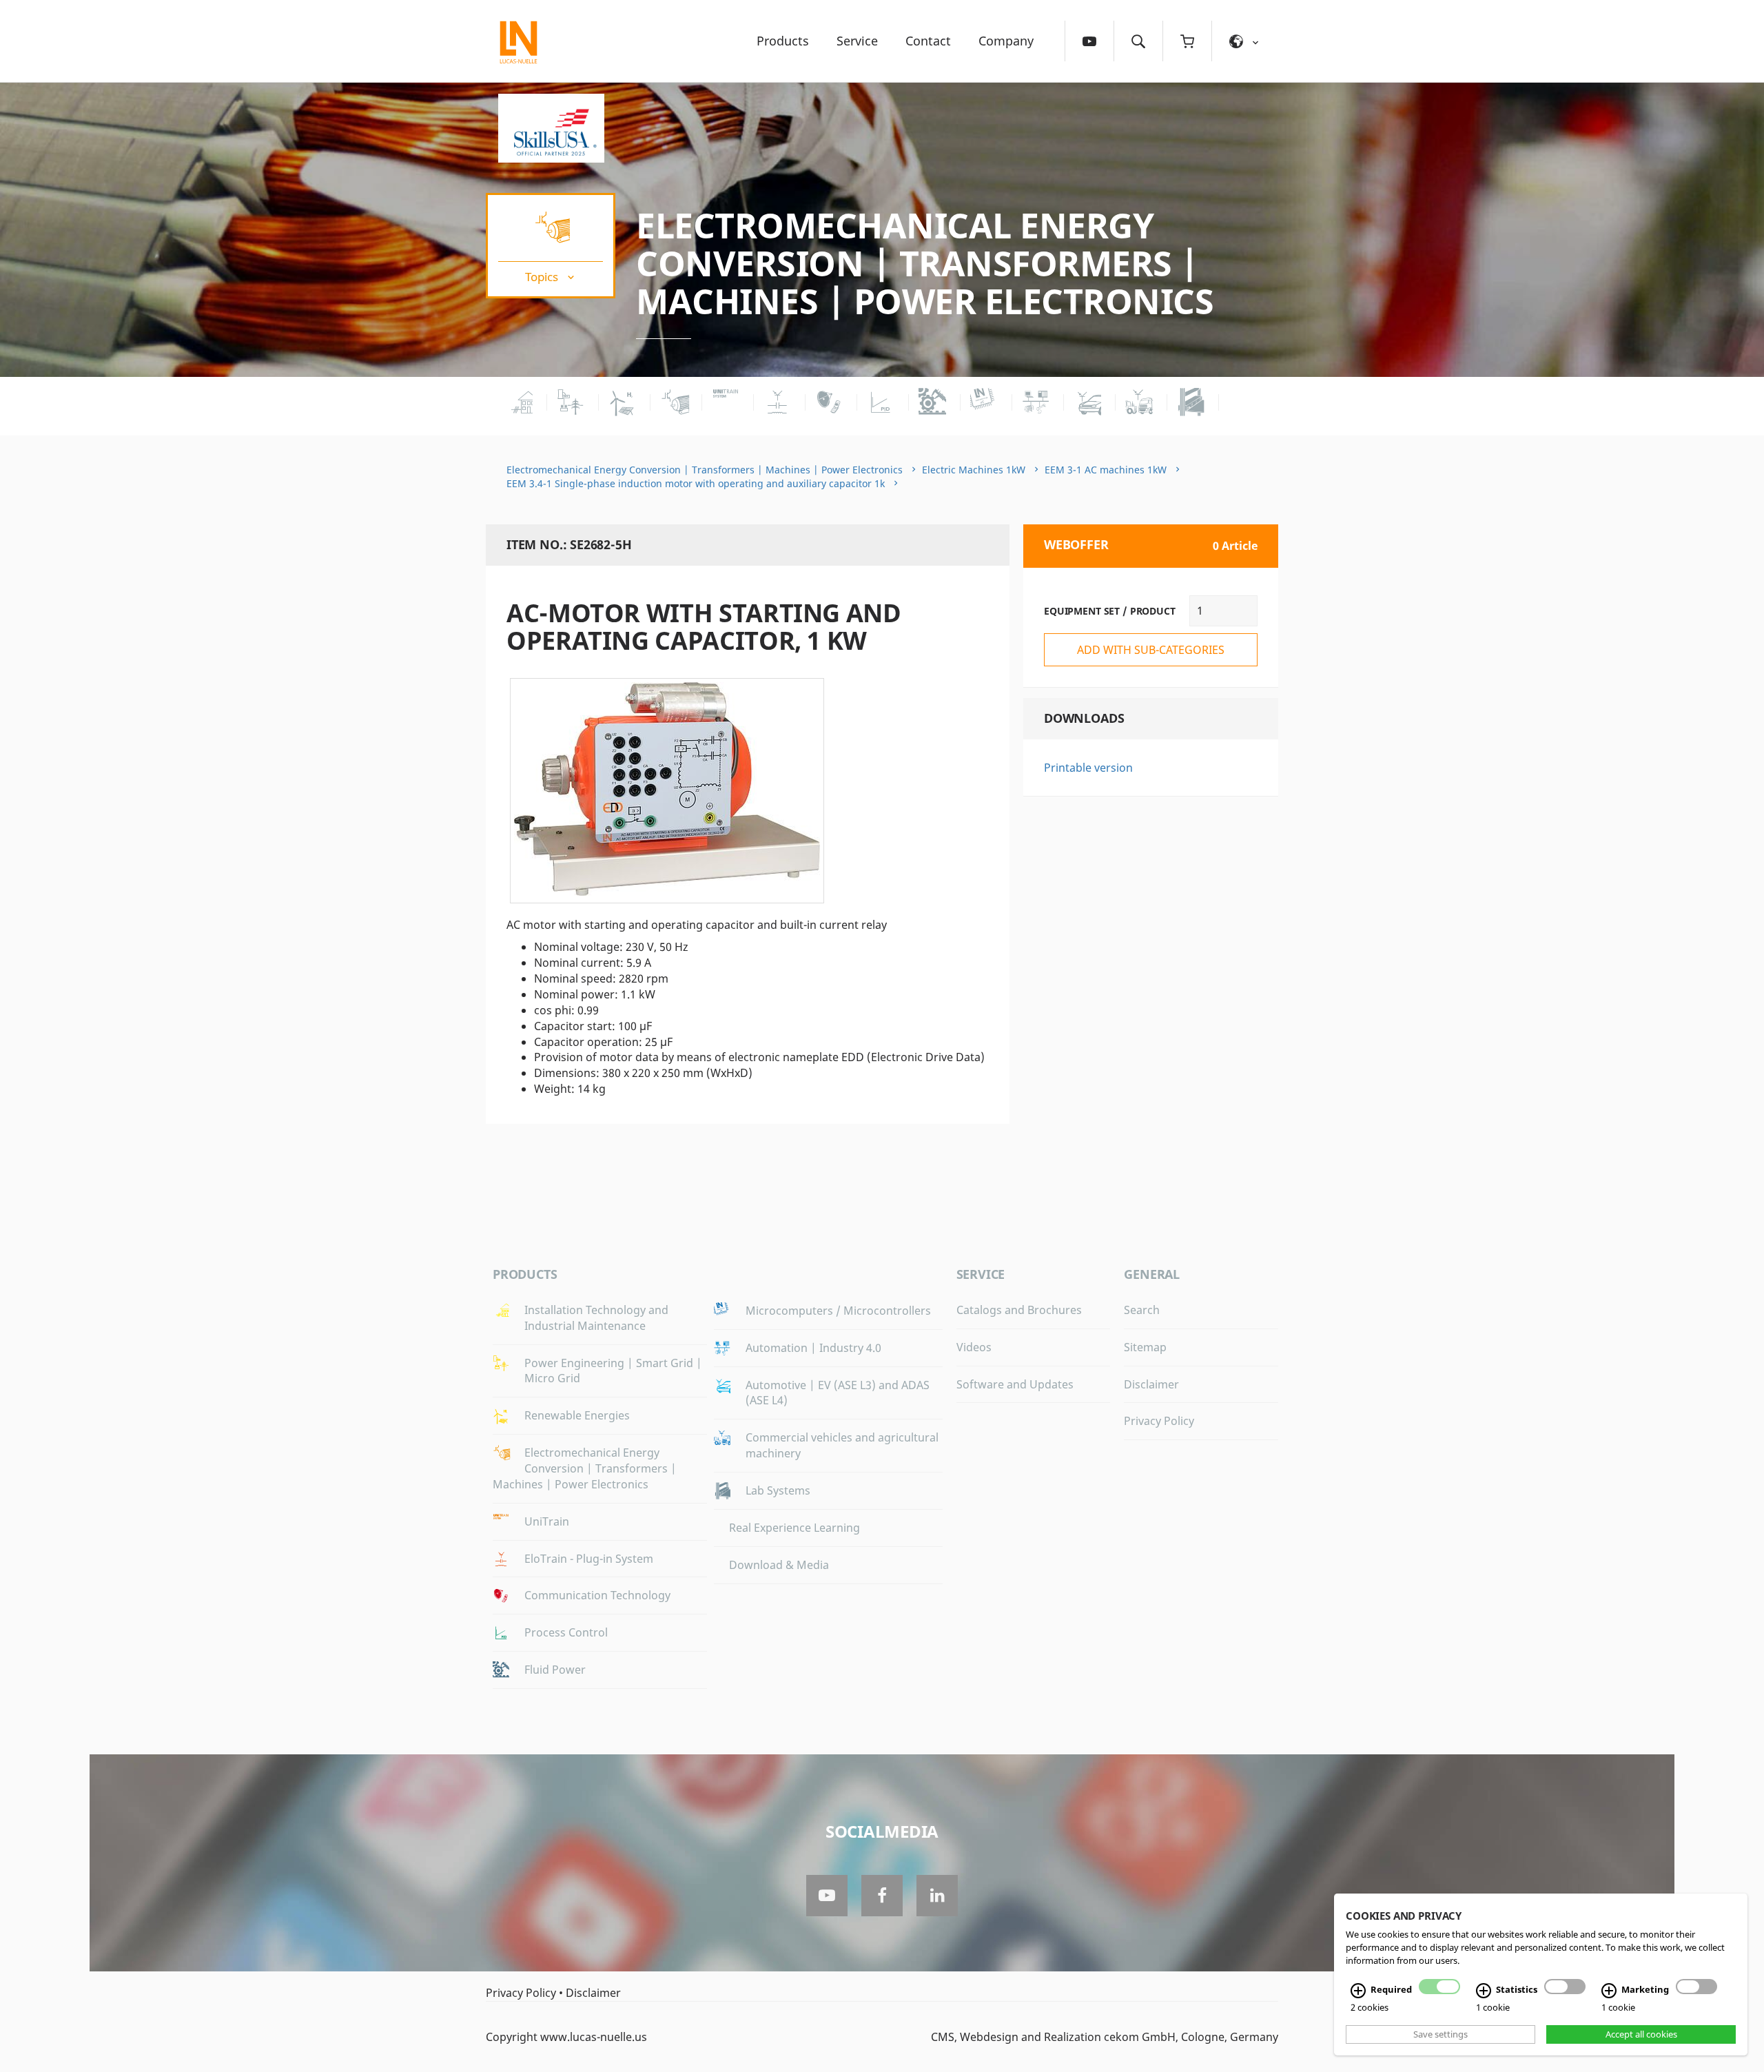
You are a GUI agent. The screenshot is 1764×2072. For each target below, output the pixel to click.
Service (857, 41)
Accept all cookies (1641, 2034)
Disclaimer (1151, 1384)
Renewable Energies (577, 1415)
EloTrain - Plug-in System (589, 1559)
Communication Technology (597, 1595)
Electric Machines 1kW (974, 470)
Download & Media (779, 1565)
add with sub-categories (1151, 650)
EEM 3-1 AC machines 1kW (1106, 470)
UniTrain (547, 1521)
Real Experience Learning (794, 1528)
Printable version (1088, 768)
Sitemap (1145, 1347)
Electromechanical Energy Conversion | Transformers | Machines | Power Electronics (925, 263)
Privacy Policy (1159, 1421)
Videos (974, 1347)
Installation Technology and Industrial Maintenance (596, 1318)
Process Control (566, 1632)
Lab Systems (778, 1490)
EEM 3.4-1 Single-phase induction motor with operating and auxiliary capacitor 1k (696, 483)
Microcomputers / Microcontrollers (838, 1311)
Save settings (1440, 2034)
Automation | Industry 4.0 (813, 1348)
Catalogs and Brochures (1019, 1310)
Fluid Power (555, 1670)
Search (1142, 1310)
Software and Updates (1015, 1384)
